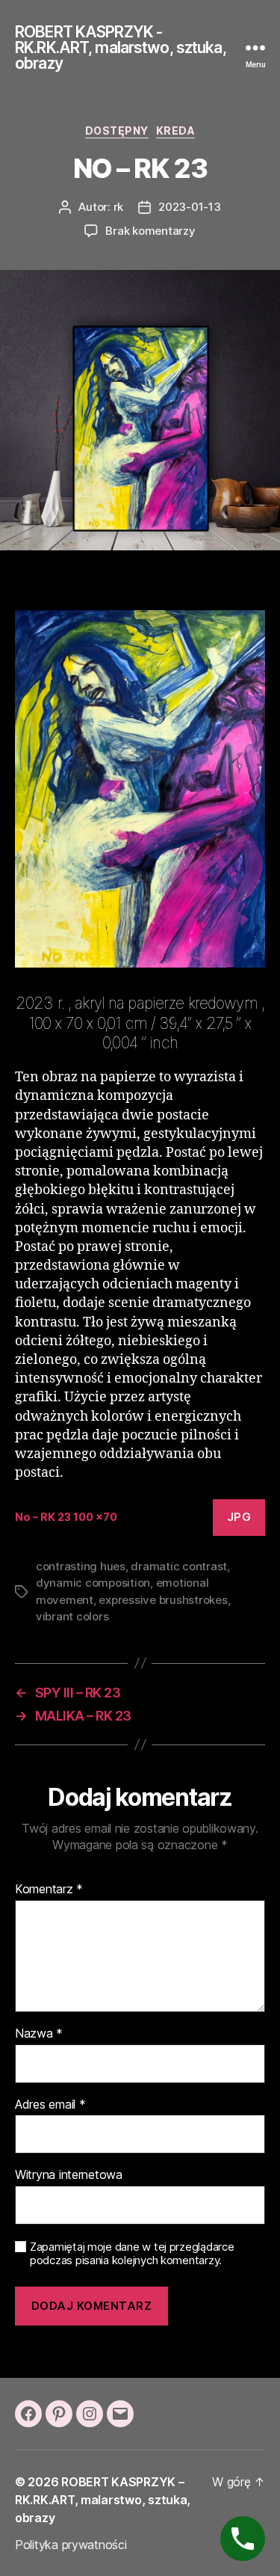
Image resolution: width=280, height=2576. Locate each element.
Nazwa (39, 2034)
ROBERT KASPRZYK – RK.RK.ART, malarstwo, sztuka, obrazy (103, 2500)
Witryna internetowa (69, 2175)
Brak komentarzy (150, 231)
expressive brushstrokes (163, 1600)
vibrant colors (72, 1616)
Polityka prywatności (71, 2545)
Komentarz (49, 1890)
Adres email (50, 2105)
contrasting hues (81, 1566)
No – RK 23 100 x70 (66, 1517)
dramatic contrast (179, 1566)
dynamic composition (93, 1583)
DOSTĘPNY (117, 130)
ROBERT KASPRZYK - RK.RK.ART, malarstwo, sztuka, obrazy (121, 47)
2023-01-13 (189, 207)
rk (119, 207)
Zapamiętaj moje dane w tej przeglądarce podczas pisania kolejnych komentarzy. (132, 2254)
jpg (239, 1517)
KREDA (176, 130)
